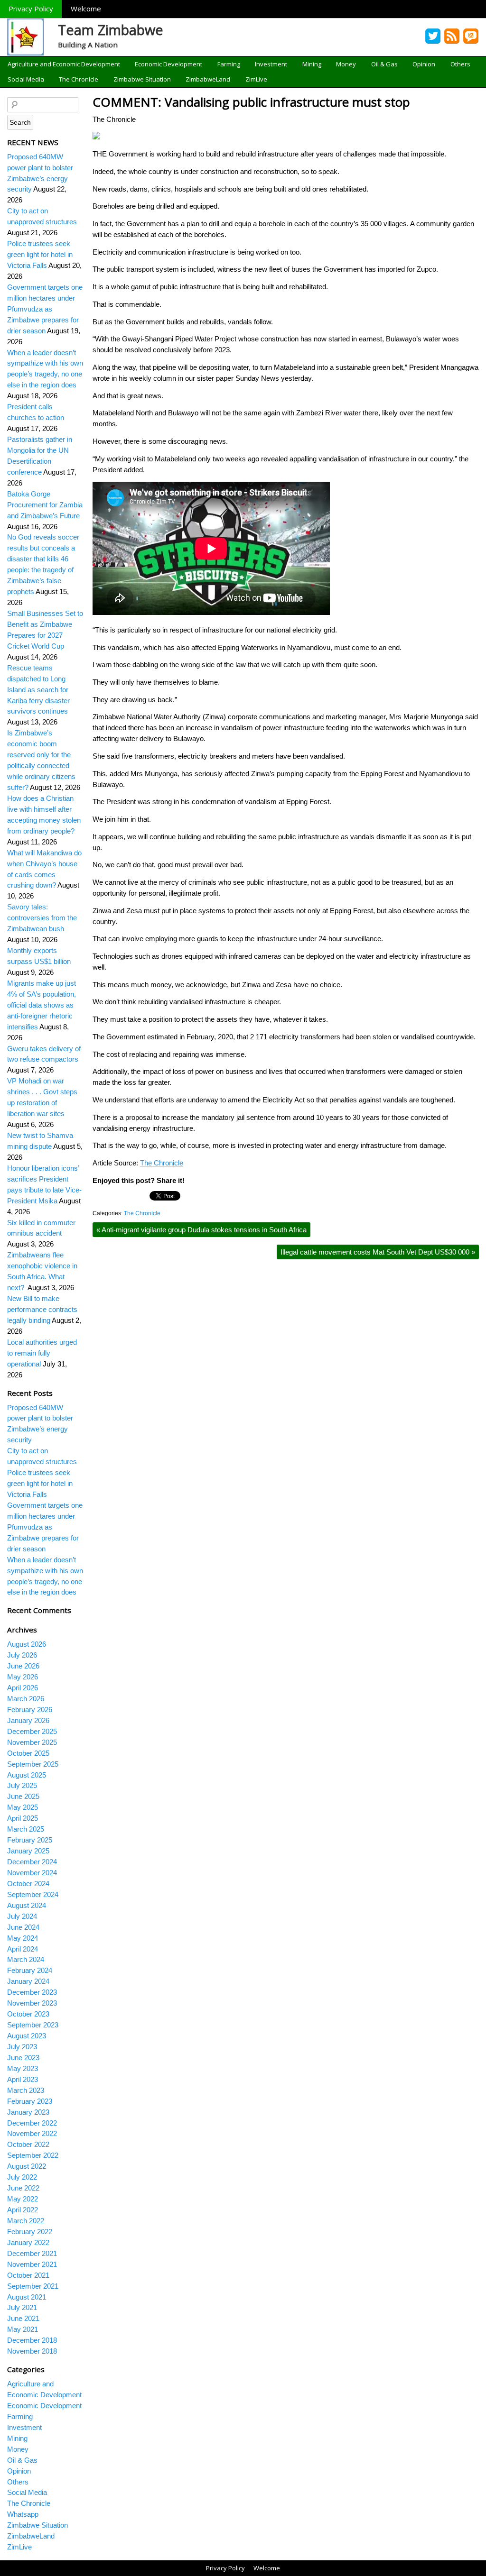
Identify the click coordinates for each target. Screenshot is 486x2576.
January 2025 (28, 1851)
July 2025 (22, 1785)
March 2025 (26, 1829)
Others (460, 64)
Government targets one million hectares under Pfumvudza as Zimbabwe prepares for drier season (45, 309)
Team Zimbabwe (111, 30)
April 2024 (23, 1949)
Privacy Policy (31, 9)
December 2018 (32, 2340)
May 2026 (23, 1677)
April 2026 (23, 1688)
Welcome (86, 9)
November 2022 (32, 2133)
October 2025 (28, 1753)
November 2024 (32, 1873)
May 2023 (23, 2068)
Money (346, 64)
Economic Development (168, 64)
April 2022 (23, 2210)
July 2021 (22, 2307)
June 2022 (23, 2188)
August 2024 (27, 1905)
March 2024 (26, 1959)
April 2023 (23, 2079)
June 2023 (23, 2058)
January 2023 (28, 2112)
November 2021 (32, 2264)
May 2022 (23, 2199)
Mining (312, 64)
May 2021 (23, 2329)
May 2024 (23, 1938)
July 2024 (22, 1916)
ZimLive (256, 79)
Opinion (424, 64)
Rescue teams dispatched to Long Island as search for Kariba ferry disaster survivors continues (38, 690)
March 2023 (26, 2090)
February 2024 (30, 1970)
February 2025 (30, 1840)
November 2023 (32, 2003)
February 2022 (30, 2232)
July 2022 (22, 2177)
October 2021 (28, 2275)
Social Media (26, 79)
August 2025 (27, 1775)
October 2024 (28, 1884)
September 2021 (33, 2286)
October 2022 (28, 2144)
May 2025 (23, 1807)
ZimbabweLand (208, 79)
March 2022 (26, 2221)
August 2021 (27, 2297)
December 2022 (32, 2123)
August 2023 (27, 2036)
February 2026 (30, 1710)
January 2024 (28, 1981)
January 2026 (28, 1720)
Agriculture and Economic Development (64, 64)
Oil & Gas (384, 64)
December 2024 (32, 1862)
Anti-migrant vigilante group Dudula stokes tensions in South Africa (201, 1230)
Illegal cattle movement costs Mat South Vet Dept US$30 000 (378, 1252)
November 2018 (32, 2351)
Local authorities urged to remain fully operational (42, 1353)
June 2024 (23, 1927)
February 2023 (30, 2101)
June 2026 (23, 1666)
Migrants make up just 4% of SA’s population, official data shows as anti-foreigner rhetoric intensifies (42, 1005)
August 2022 (27, 2166)
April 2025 (23, 1818)
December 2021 (32, 2253)
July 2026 (22, 1655)
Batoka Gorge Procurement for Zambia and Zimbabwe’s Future (45, 505)
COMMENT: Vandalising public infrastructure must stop (251, 102)
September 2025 (33, 1764)
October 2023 (28, 2014)
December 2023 (32, 1992)
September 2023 (33, 2025)
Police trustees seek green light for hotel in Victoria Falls (40, 254)
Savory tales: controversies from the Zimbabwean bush (42, 918)
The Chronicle (79, 79)
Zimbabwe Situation (142, 79)
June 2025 (23, 1796)
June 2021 (23, 2318)
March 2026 (26, 1699)
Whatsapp (23, 2514)
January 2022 (28, 2242)
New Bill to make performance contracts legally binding (42, 1309)
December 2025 (32, 1731)
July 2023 (22, 2047)
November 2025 (32, 1742)
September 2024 (33, 1894)
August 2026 (27, 1644)
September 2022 (33, 2155)
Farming (229, 64)
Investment (271, 64)
